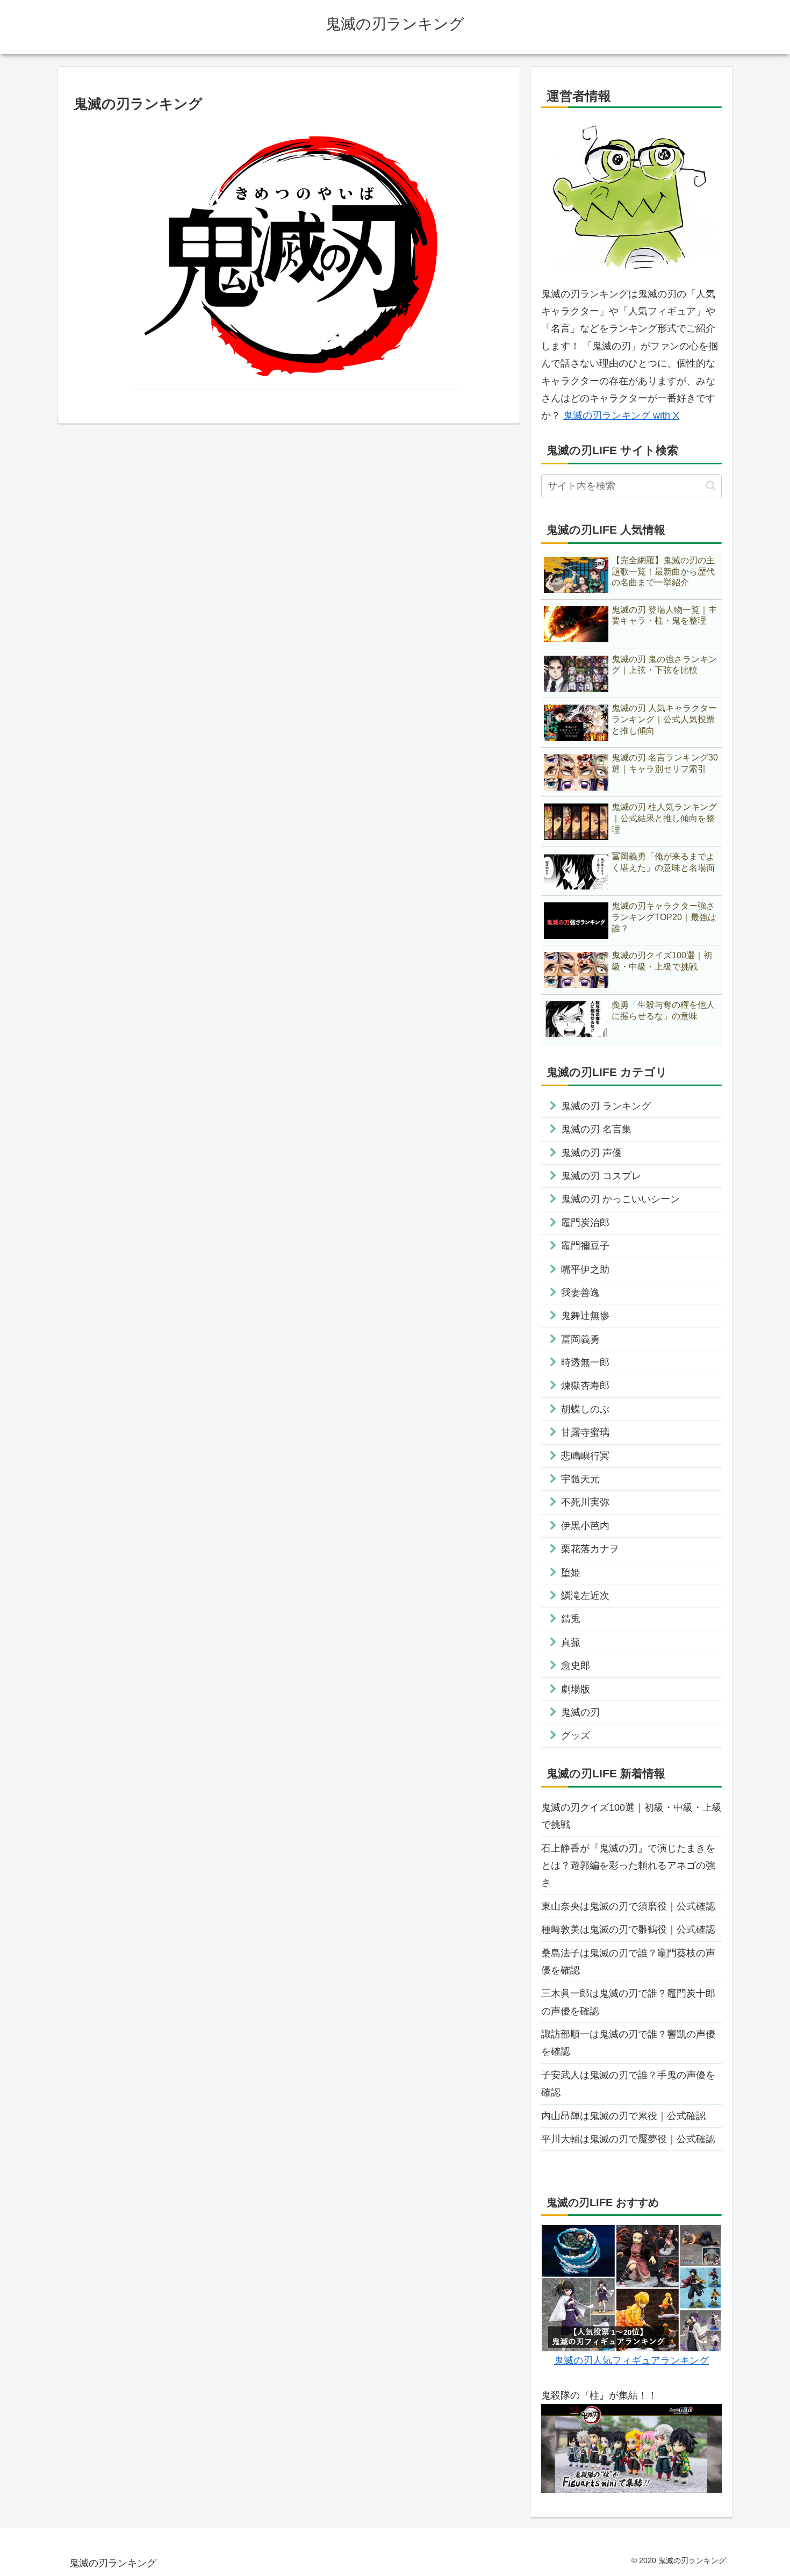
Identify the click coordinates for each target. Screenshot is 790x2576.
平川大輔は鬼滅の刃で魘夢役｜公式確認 (628, 2139)
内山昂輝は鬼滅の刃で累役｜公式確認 (623, 2116)
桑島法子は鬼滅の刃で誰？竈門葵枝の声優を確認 (628, 1962)
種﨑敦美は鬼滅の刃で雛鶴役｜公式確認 (628, 1929)
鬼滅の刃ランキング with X (621, 415)
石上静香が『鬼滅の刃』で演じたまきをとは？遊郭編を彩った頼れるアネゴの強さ (628, 1866)
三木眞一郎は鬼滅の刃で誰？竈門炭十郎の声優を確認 (628, 2002)
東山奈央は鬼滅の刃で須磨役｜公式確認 (628, 1906)
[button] (711, 486)
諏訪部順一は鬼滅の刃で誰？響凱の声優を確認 (628, 2043)
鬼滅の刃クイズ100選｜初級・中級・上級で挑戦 (631, 1816)
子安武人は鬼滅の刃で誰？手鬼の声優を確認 (628, 2084)
